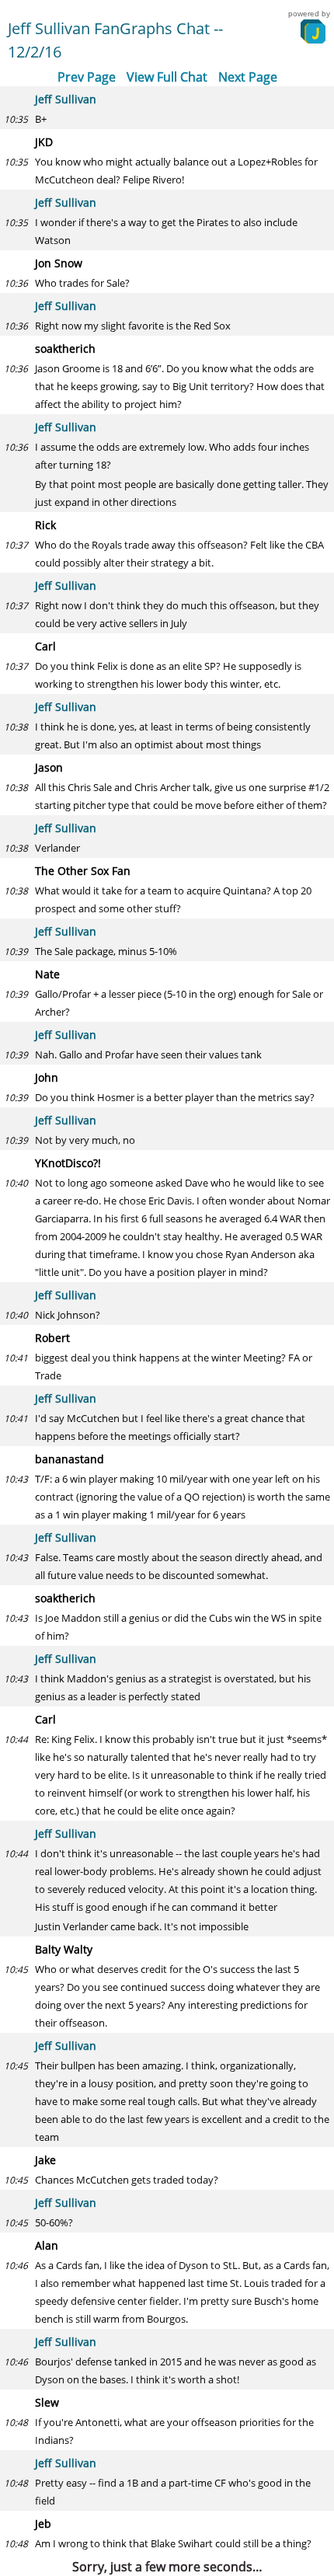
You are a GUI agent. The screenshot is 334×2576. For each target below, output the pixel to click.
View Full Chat (167, 77)
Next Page (248, 77)
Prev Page (87, 77)
